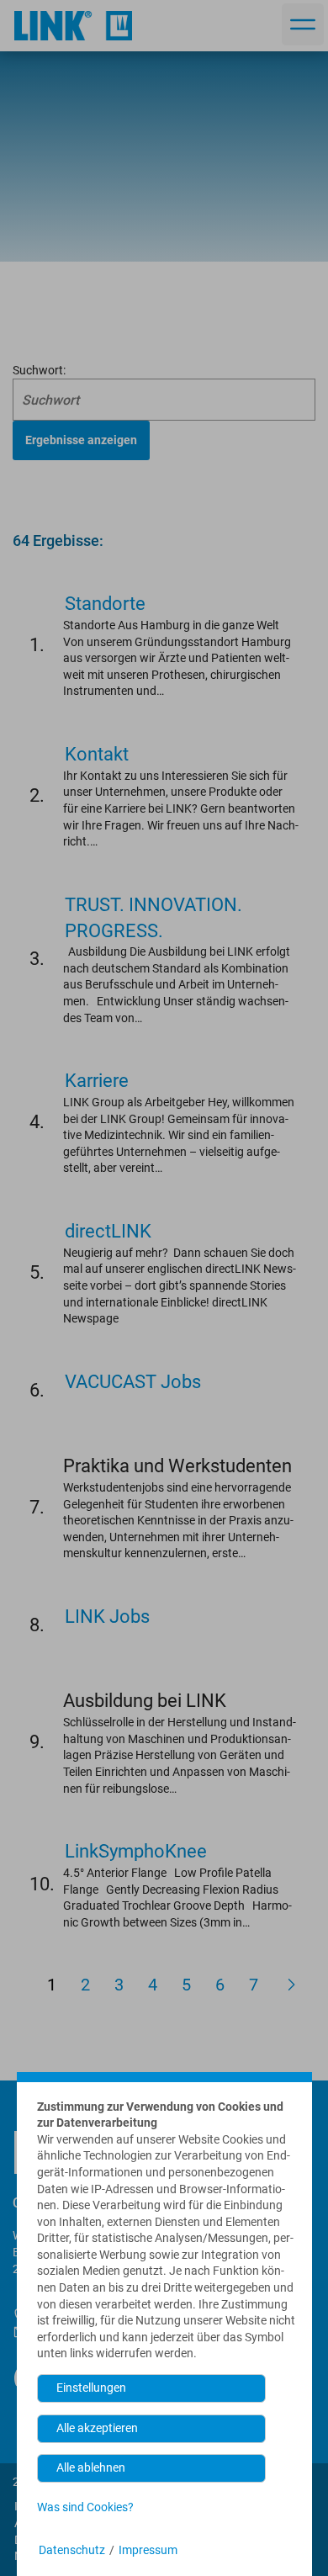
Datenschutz (72, 2550)
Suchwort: (39, 370)
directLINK (108, 1231)
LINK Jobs (107, 1617)
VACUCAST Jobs (133, 1382)
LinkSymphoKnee (136, 1851)
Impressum (148, 2550)
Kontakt (97, 754)
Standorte (105, 604)
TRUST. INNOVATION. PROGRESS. (153, 918)
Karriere (97, 1081)
